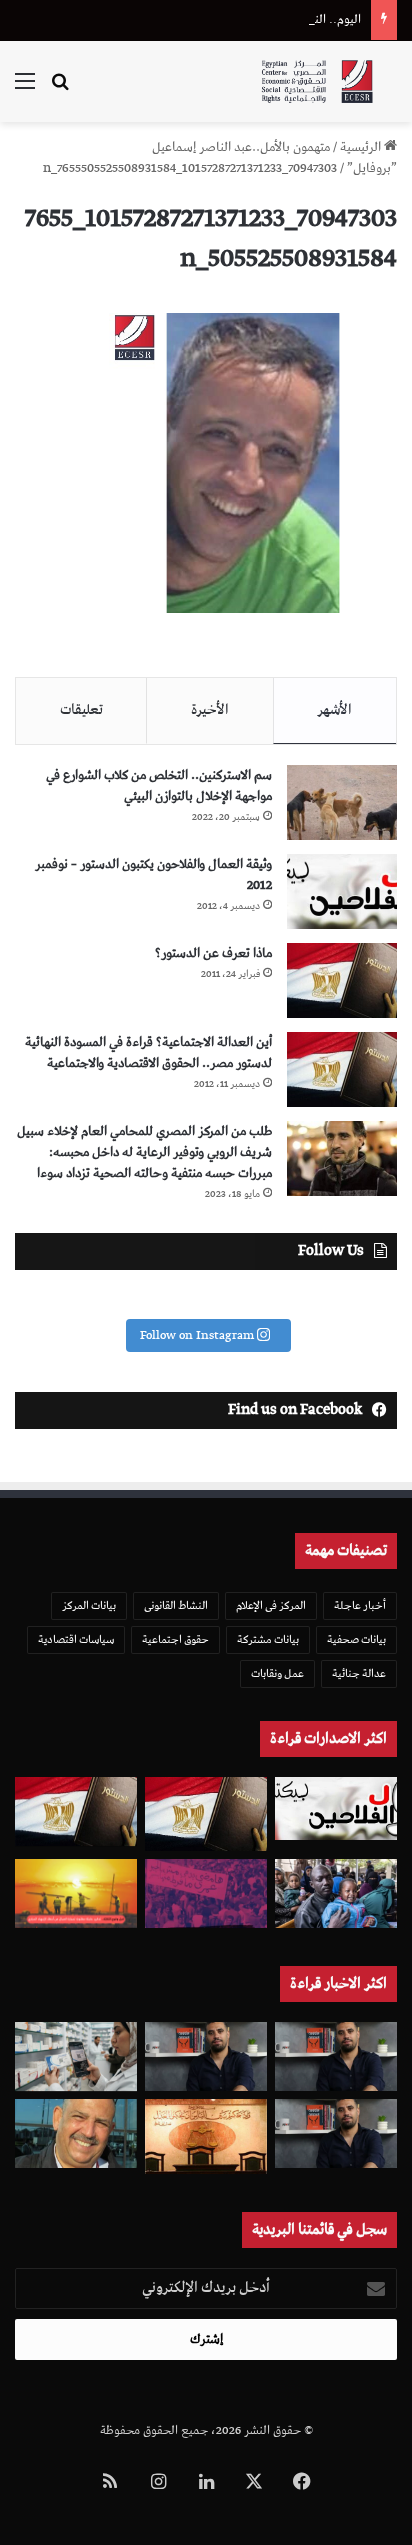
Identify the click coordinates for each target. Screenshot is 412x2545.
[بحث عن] (60, 89)
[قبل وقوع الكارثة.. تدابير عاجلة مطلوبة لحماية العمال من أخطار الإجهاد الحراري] (76, 1893)
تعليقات (81, 710)
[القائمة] (25, 89)
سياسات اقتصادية (76, 1639)
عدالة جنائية (359, 1673)
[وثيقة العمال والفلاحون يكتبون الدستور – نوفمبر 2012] (342, 891)
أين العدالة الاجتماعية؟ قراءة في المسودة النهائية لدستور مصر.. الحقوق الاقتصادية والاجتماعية (148, 1053)
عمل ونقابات (277, 1673)
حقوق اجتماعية (175, 1639)
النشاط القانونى (176, 1605)
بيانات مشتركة (268, 1639)
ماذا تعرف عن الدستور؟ (213, 953)
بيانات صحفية (356, 1639)
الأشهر (334, 710)
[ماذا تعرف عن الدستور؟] (342, 980)
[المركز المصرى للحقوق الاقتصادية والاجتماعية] (317, 81)
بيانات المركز (89, 1605)
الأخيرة (210, 710)
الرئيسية (362, 147)
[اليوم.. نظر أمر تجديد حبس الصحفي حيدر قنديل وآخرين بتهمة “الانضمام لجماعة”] (336, 2056)
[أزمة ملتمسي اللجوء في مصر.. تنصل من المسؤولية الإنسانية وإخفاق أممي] (336, 1893)
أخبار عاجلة (360, 1605)
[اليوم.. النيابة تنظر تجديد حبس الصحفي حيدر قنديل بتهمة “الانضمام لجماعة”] (336, 2133)
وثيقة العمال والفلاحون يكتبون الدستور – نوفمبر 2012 (153, 875)
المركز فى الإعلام (271, 1605)
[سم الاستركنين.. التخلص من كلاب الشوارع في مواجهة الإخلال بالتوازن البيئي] (342, 802)
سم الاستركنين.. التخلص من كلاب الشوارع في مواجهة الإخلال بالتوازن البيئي (159, 786)
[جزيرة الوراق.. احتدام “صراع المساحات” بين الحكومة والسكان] (206, 1893)
